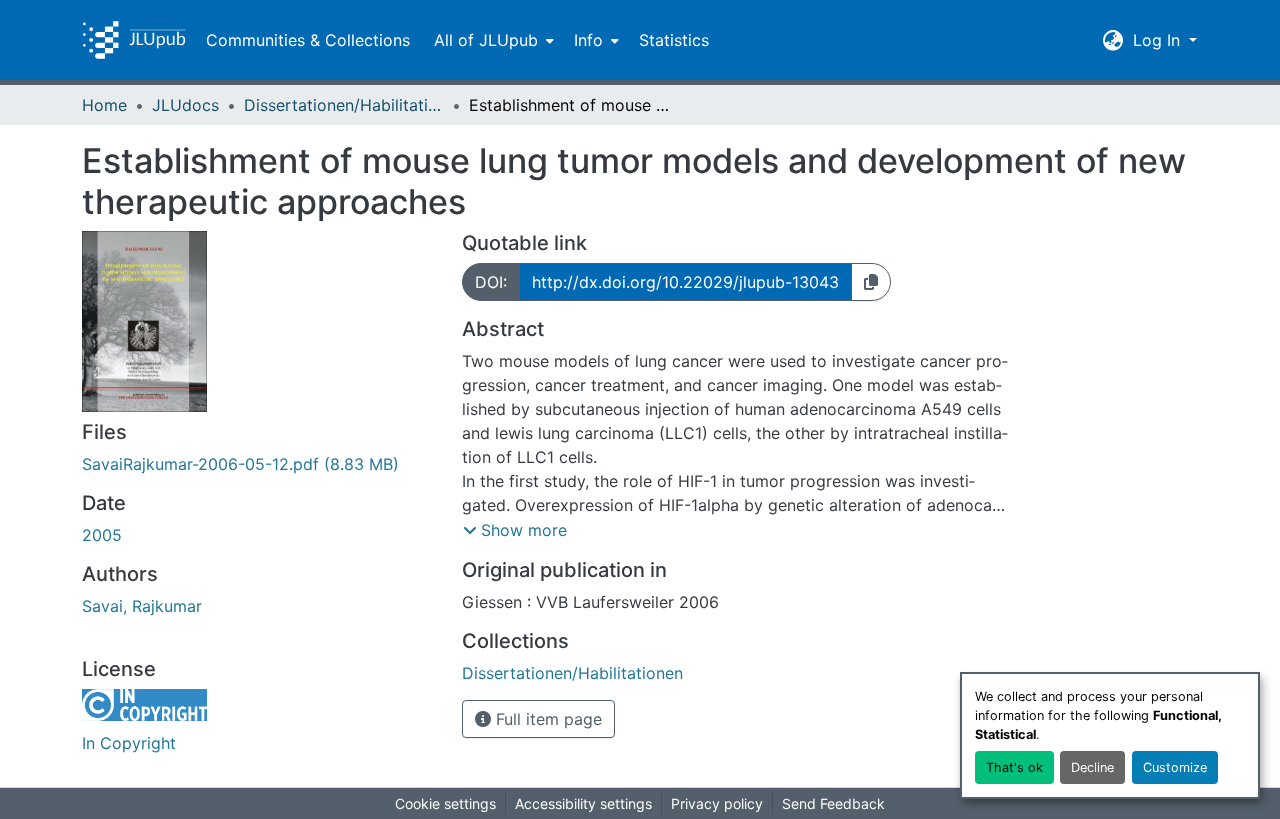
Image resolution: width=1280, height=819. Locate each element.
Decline (1092, 767)
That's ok (1014, 767)
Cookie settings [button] (445, 803)
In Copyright (129, 743)
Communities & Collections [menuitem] (308, 40)
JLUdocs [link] (185, 105)
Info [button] (588, 40)
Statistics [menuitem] (674, 40)
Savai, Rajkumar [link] (142, 606)
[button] (134, 40)
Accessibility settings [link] (583, 803)
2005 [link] (102, 535)
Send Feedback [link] (833, 803)
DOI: (491, 282)
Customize (1175, 767)
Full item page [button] (546, 719)
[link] (260, 464)
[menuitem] (492, 40)
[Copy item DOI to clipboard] (871, 282)
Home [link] (104, 105)
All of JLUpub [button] (486, 40)
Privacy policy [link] (717, 803)
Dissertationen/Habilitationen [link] (344, 105)
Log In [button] (1159, 40)
